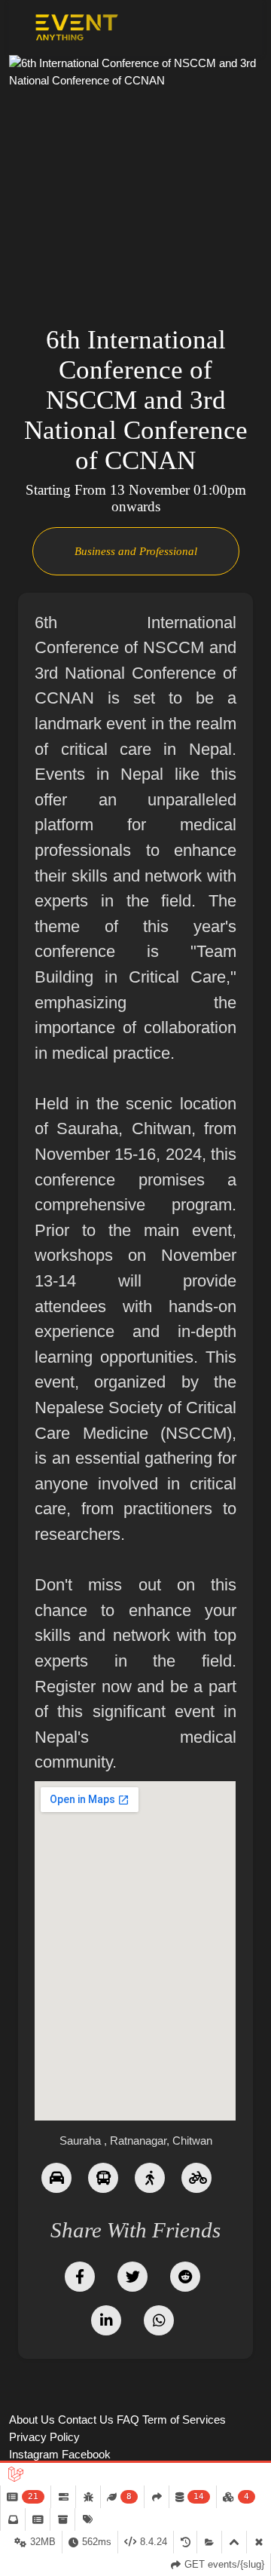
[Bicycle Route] (196, 2177)
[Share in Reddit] (185, 2275)
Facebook (86, 2454)
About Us (32, 2420)
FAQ (128, 2420)
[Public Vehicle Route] (103, 2177)
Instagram (34, 2454)
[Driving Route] (56, 2177)
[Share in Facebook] (80, 2275)
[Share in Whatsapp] (159, 2319)
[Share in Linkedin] (106, 2319)
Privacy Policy (44, 2437)
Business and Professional (136, 551)
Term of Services (184, 2420)
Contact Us (86, 2420)
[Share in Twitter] (132, 2275)
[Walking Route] (150, 2177)
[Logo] (77, 28)
